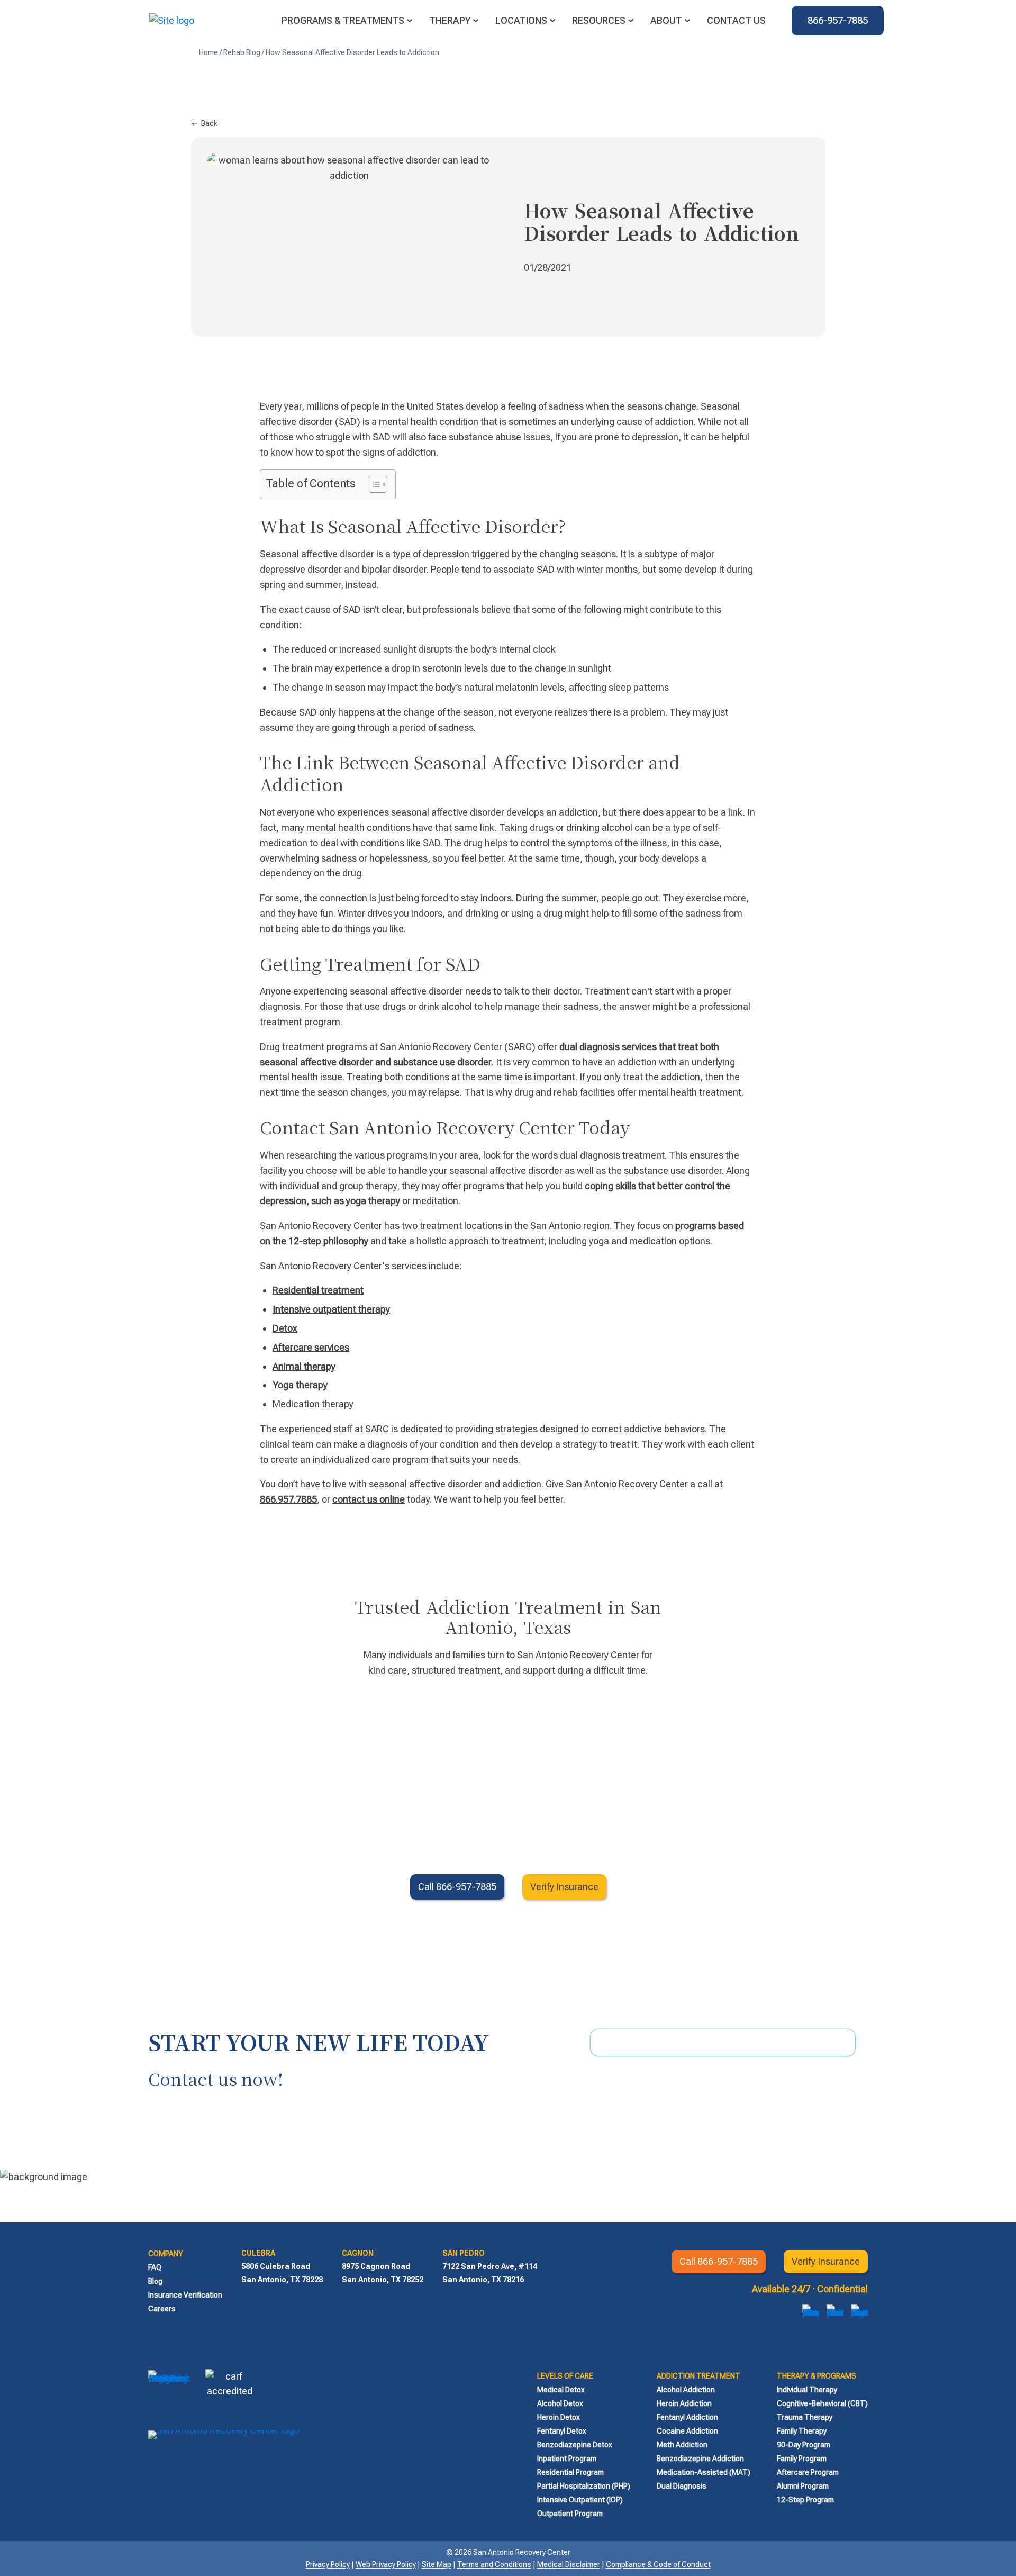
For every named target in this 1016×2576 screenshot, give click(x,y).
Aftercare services (311, 1347)
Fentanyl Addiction (687, 2417)
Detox (285, 1328)
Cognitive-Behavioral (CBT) (822, 2403)
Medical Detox (561, 2390)
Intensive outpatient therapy (331, 1309)
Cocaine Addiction (687, 2431)
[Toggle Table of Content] (373, 484)
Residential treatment (318, 1290)
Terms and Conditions (494, 2564)
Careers (162, 2309)
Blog (155, 2281)
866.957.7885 (288, 1499)
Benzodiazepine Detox (575, 2445)
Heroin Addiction (684, 2403)
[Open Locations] (552, 21)
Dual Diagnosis (682, 2486)
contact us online (369, 1499)
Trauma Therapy (805, 2417)
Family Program (802, 2459)
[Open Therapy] (476, 21)
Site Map (437, 2564)
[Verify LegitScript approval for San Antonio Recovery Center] (169, 2393)
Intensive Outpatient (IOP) (580, 2500)
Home (208, 52)
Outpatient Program (570, 2514)
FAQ (155, 2267)
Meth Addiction (682, 2445)
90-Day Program (804, 2445)
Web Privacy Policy (386, 2564)
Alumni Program (803, 2486)
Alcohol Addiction (686, 2390)
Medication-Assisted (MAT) (704, 2472)
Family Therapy (802, 2431)
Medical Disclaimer (569, 2564)
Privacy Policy (328, 2564)
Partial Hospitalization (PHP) (584, 2486)
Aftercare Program (808, 2472)
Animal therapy (304, 1366)
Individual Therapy (807, 2390)
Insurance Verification (185, 2295)
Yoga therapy (300, 1385)
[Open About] (687, 21)
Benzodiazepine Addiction (700, 2459)
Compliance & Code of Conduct (658, 2564)
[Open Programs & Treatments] (410, 21)
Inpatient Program (567, 2459)
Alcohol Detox (560, 2403)
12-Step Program (805, 2500)
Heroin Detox (559, 2417)
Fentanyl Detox (562, 2431)
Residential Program (570, 2472)
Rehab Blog (242, 52)
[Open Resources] (631, 21)
